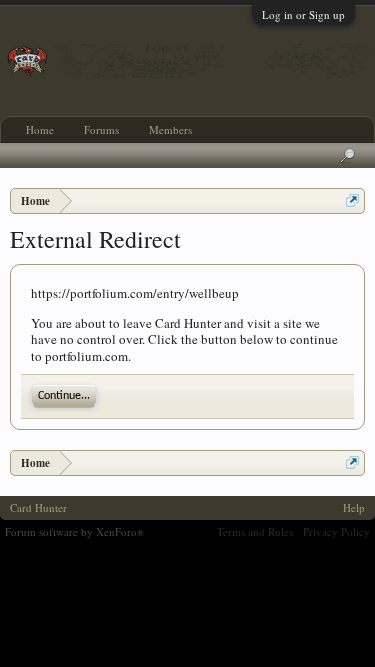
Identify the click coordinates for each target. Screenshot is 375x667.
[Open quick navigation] (352, 200)
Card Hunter (38, 507)
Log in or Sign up (303, 14)
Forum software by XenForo (74, 531)
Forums (101, 129)
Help (354, 507)
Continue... (64, 396)
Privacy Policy (336, 531)
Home (40, 129)
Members (170, 129)
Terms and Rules (255, 531)
